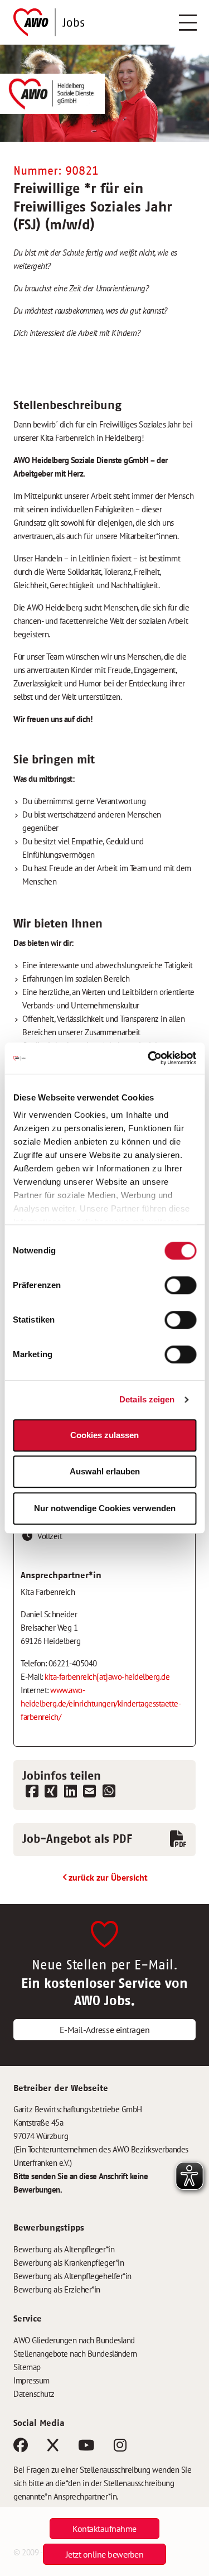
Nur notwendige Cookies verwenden (105, 1508)
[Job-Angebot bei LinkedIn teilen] (71, 1792)
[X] (53, 2447)
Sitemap (27, 2367)
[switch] (180, 1285)
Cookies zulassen (104, 1435)
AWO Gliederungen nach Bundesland (74, 2340)
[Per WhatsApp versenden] (109, 1792)
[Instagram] (120, 2447)
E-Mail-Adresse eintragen (104, 2030)
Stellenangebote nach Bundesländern (75, 2354)
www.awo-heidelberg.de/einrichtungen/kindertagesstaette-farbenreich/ (101, 1703)
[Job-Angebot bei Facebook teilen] (32, 1792)
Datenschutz (34, 2394)
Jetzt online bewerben (105, 2554)
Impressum (31, 2380)
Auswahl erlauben (105, 1471)
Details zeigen (147, 1399)
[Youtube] (86, 2447)
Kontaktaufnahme (104, 2529)
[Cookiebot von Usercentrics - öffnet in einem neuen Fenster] (149, 1058)
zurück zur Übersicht (108, 1877)
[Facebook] (21, 2447)
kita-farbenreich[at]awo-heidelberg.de (107, 1677)
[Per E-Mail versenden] (90, 1792)
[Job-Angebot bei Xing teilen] (52, 1792)
